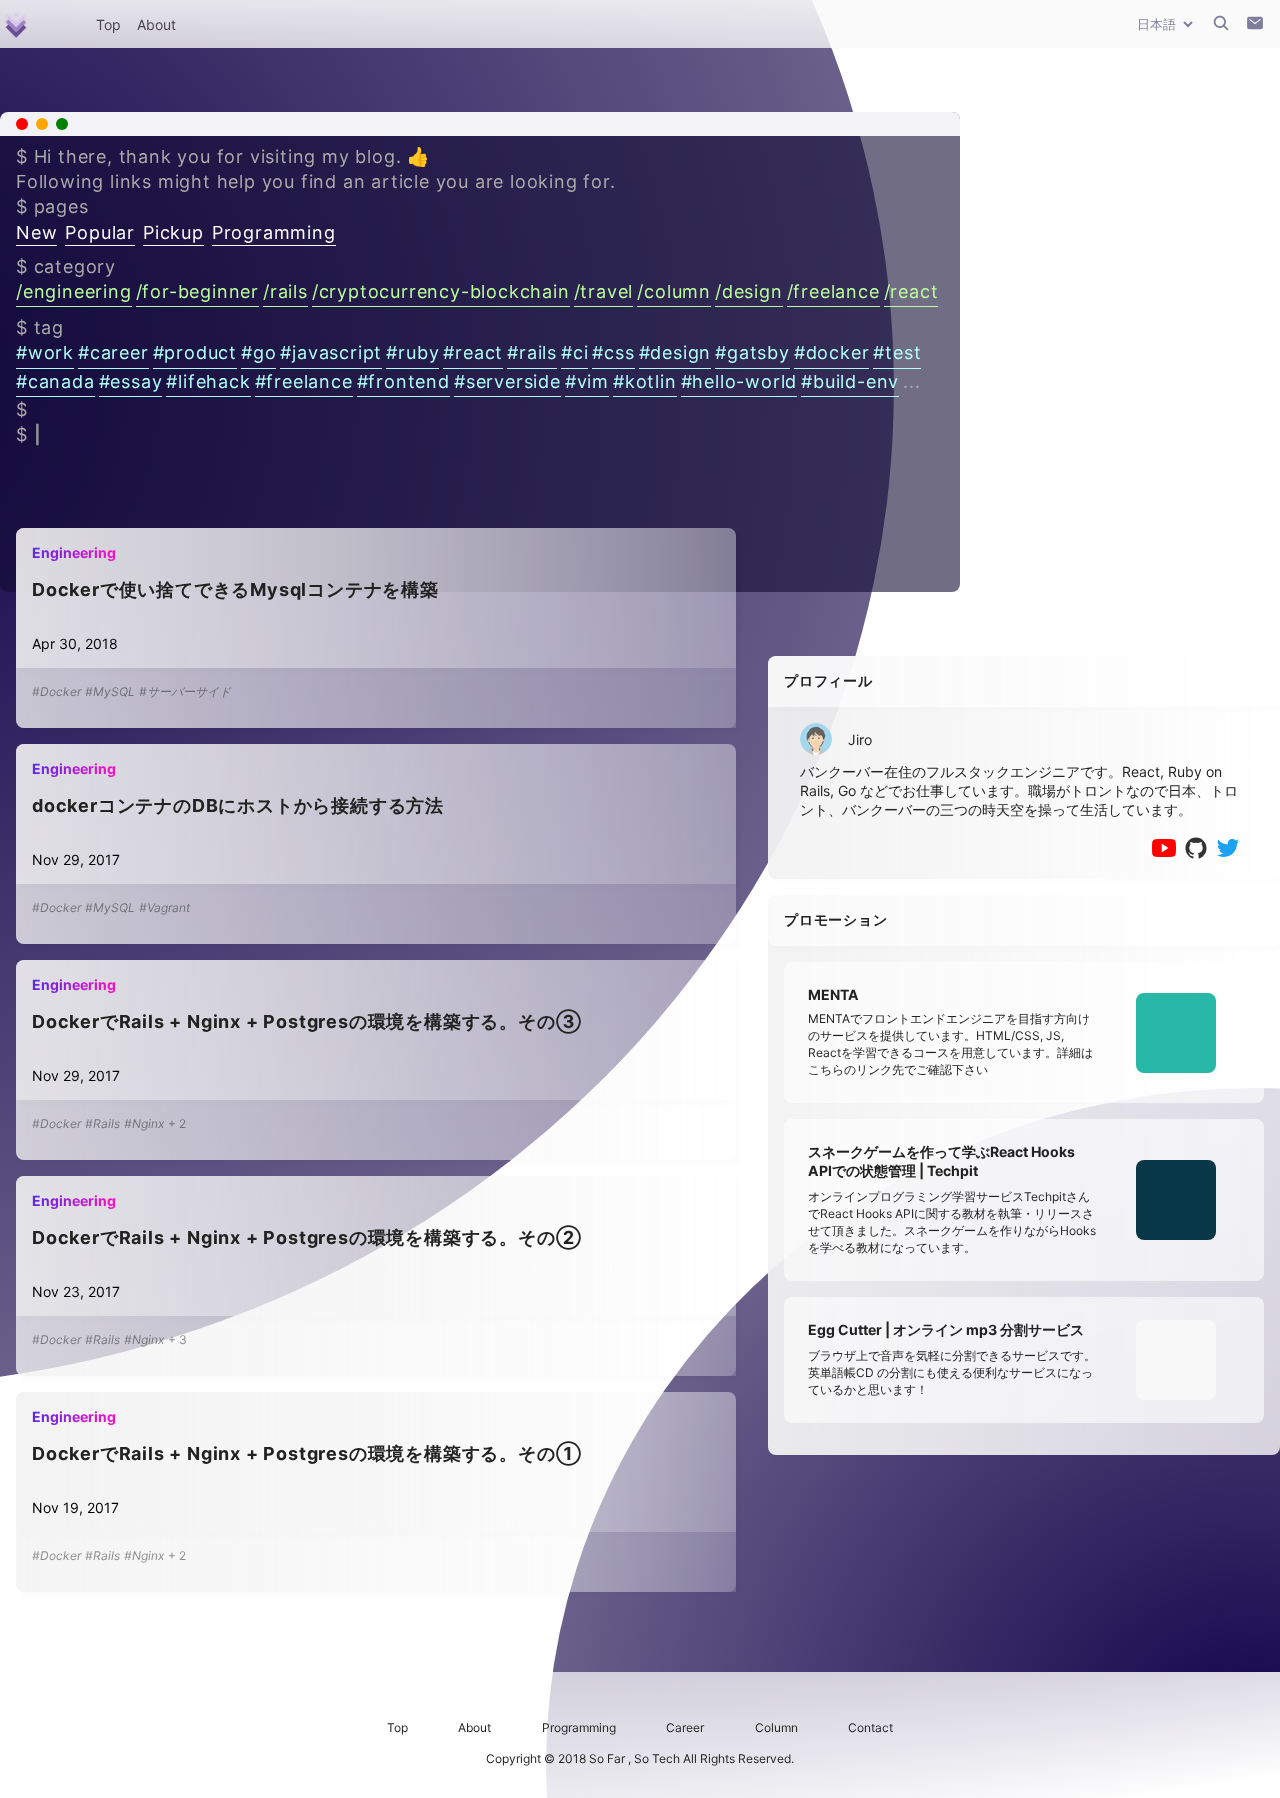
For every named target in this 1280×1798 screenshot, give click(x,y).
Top (108, 24)
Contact (870, 1727)
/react (911, 291)
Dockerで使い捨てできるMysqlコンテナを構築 (235, 589)
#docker (832, 352)
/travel (604, 291)
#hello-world (739, 381)
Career (685, 1727)
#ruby (412, 352)
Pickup (173, 232)
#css (613, 352)
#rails (532, 352)
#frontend (403, 381)
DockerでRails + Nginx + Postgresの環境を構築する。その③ (306, 1021)
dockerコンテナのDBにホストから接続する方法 (238, 805)
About (156, 24)
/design (749, 291)
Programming (274, 232)
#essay (131, 381)
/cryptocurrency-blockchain (441, 291)
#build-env (850, 381)
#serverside (507, 381)
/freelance (833, 291)
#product (195, 352)
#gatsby (752, 352)
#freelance (304, 381)
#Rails (102, 1123)
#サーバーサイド (185, 691)
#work (45, 352)
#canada (55, 381)
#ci (574, 352)
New (36, 232)
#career (113, 352)
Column (776, 1727)
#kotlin (645, 381)
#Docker (56, 691)
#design (675, 352)
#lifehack (208, 381)
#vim (587, 381)
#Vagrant (164, 907)
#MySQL (110, 691)
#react (473, 352)
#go (258, 352)
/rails (285, 291)
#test (897, 352)
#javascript (331, 352)
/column (674, 291)
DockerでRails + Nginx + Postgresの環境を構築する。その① (306, 1453)
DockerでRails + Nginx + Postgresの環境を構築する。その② (306, 1237)
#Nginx (144, 1123)
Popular (100, 232)
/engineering (74, 291)
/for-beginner (197, 291)
